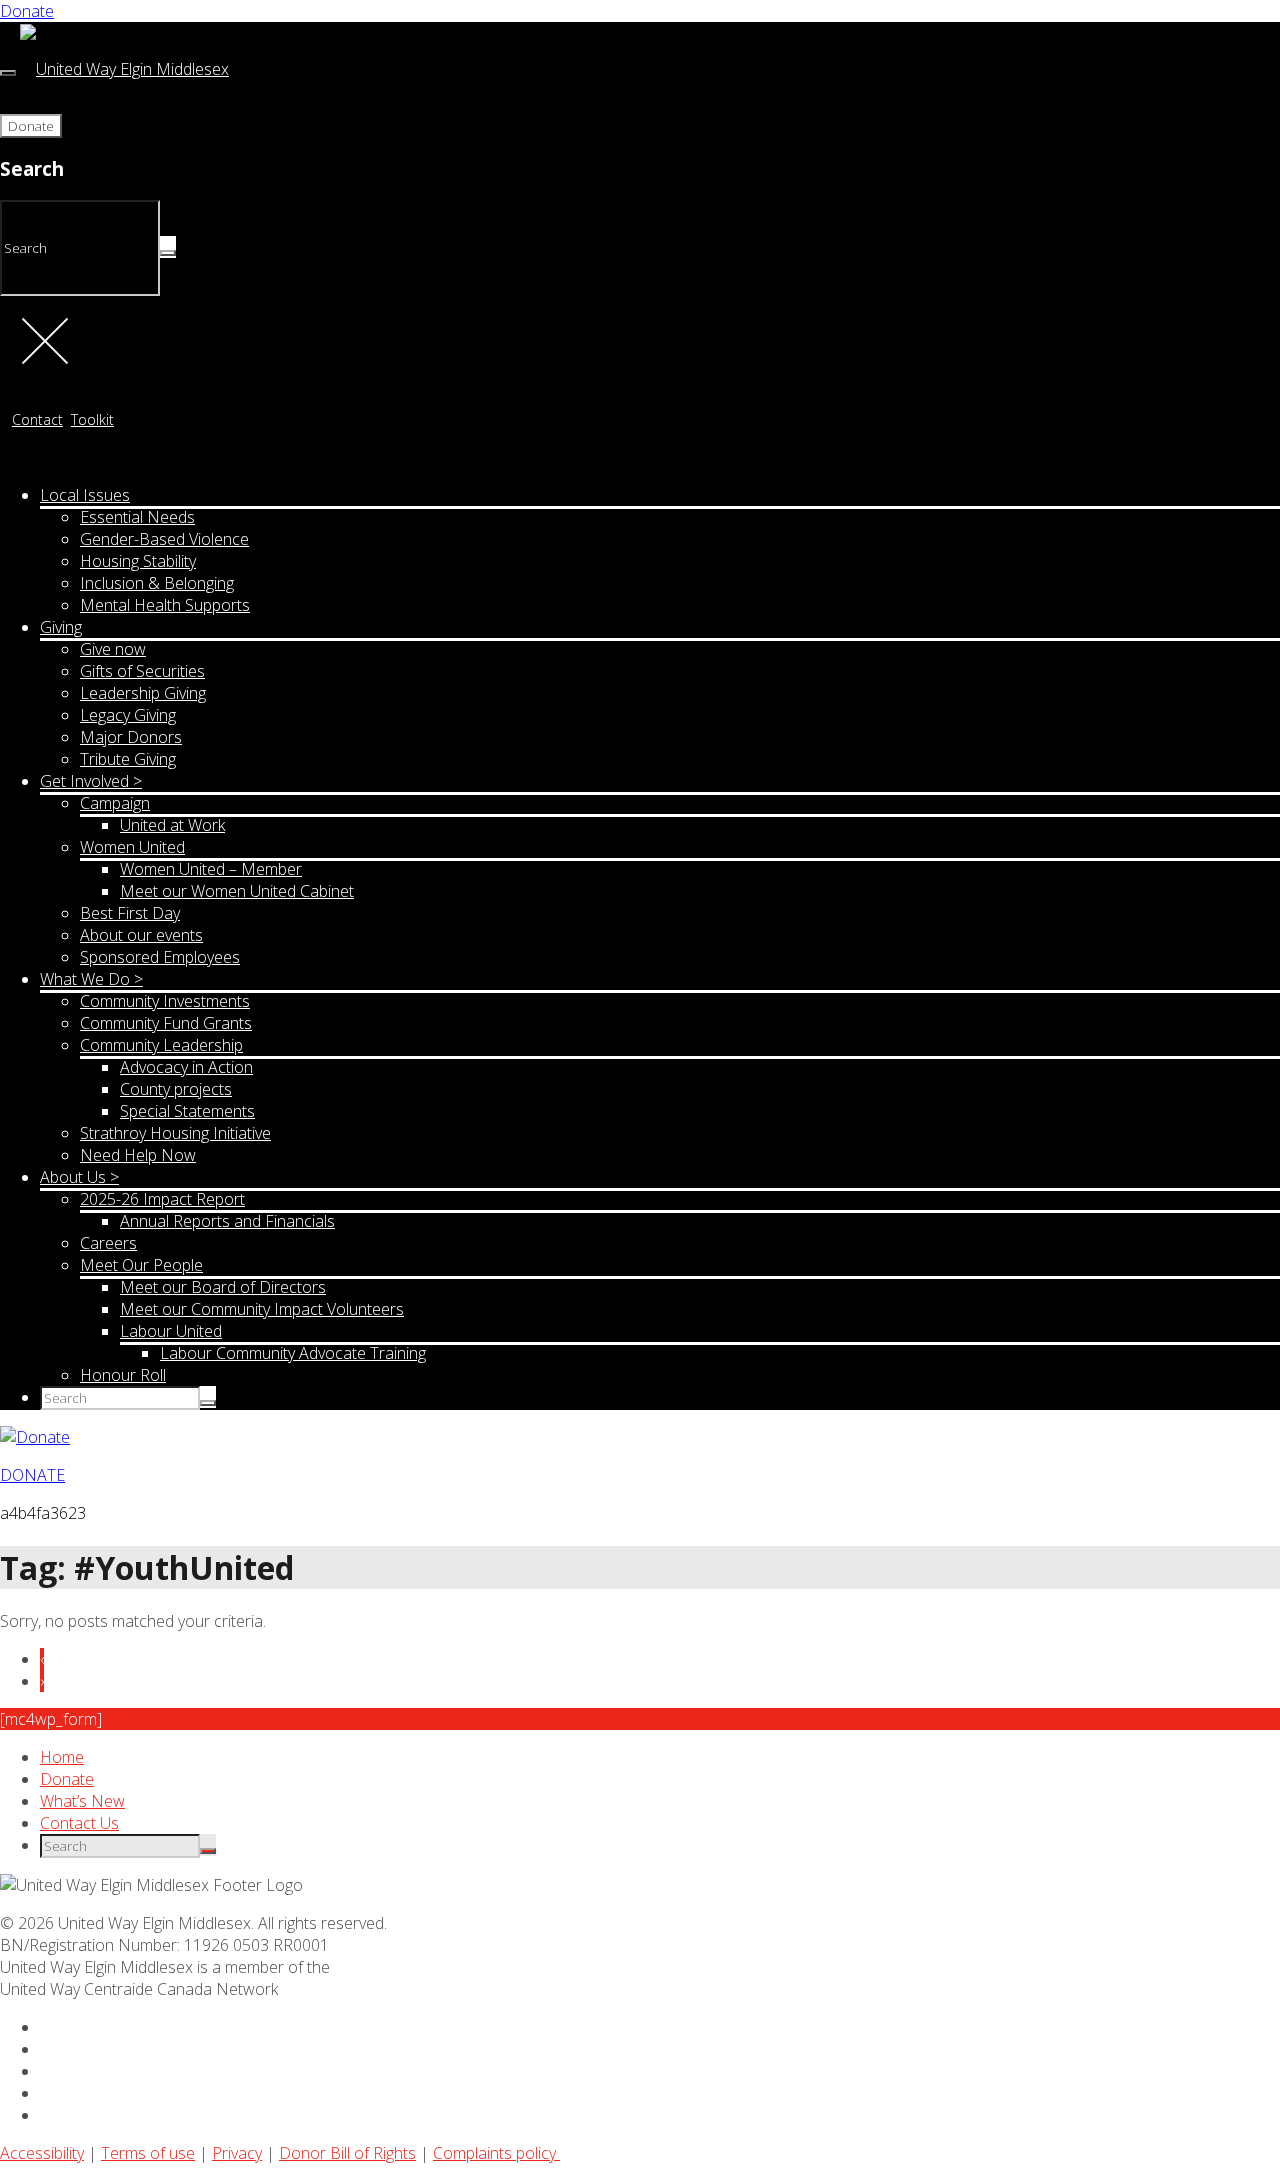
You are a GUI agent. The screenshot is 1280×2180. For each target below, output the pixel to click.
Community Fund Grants (166, 1023)
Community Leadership (161, 1045)
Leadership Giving (143, 693)
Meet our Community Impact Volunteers (262, 1309)
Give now (113, 649)
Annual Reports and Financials (227, 1221)
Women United (132, 847)
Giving (61, 627)
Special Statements (187, 1111)
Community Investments (165, 1001)
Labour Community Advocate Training (293, 1353)
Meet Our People (141, 1265)
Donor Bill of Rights (347, 2153)
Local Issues (85, 495)
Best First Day (130, 913)
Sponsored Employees (160, 957)
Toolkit (92, 419)
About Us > (79, 1177)
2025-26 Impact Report (162, 1199)
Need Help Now (138, 1155)
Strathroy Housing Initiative (175, 1133)
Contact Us (79, 1823)
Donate (27, 11)
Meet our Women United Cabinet (237, 891)
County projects (176, 1089)
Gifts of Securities (142, 671)
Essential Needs (137, 517)
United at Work (172, 825)
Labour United (171, 1331)
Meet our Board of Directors (223, 1287)
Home (62, 1757)
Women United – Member (211, 869)
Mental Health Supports (165, 605)
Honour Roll (123, 1375)
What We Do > (91, 979)
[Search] (168, 253)
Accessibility (42, 2153)
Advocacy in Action (186, 1067)
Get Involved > (91, 781)
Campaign (115, 803)
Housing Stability (138, 561)
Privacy (237, 2153)
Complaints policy (496, 2153)
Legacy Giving (128, 715)
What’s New (82, 1801)
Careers (108, 1243)
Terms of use (148, 2153)
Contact (37, 419)
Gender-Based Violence (164, 539)
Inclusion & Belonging (157, 583)
